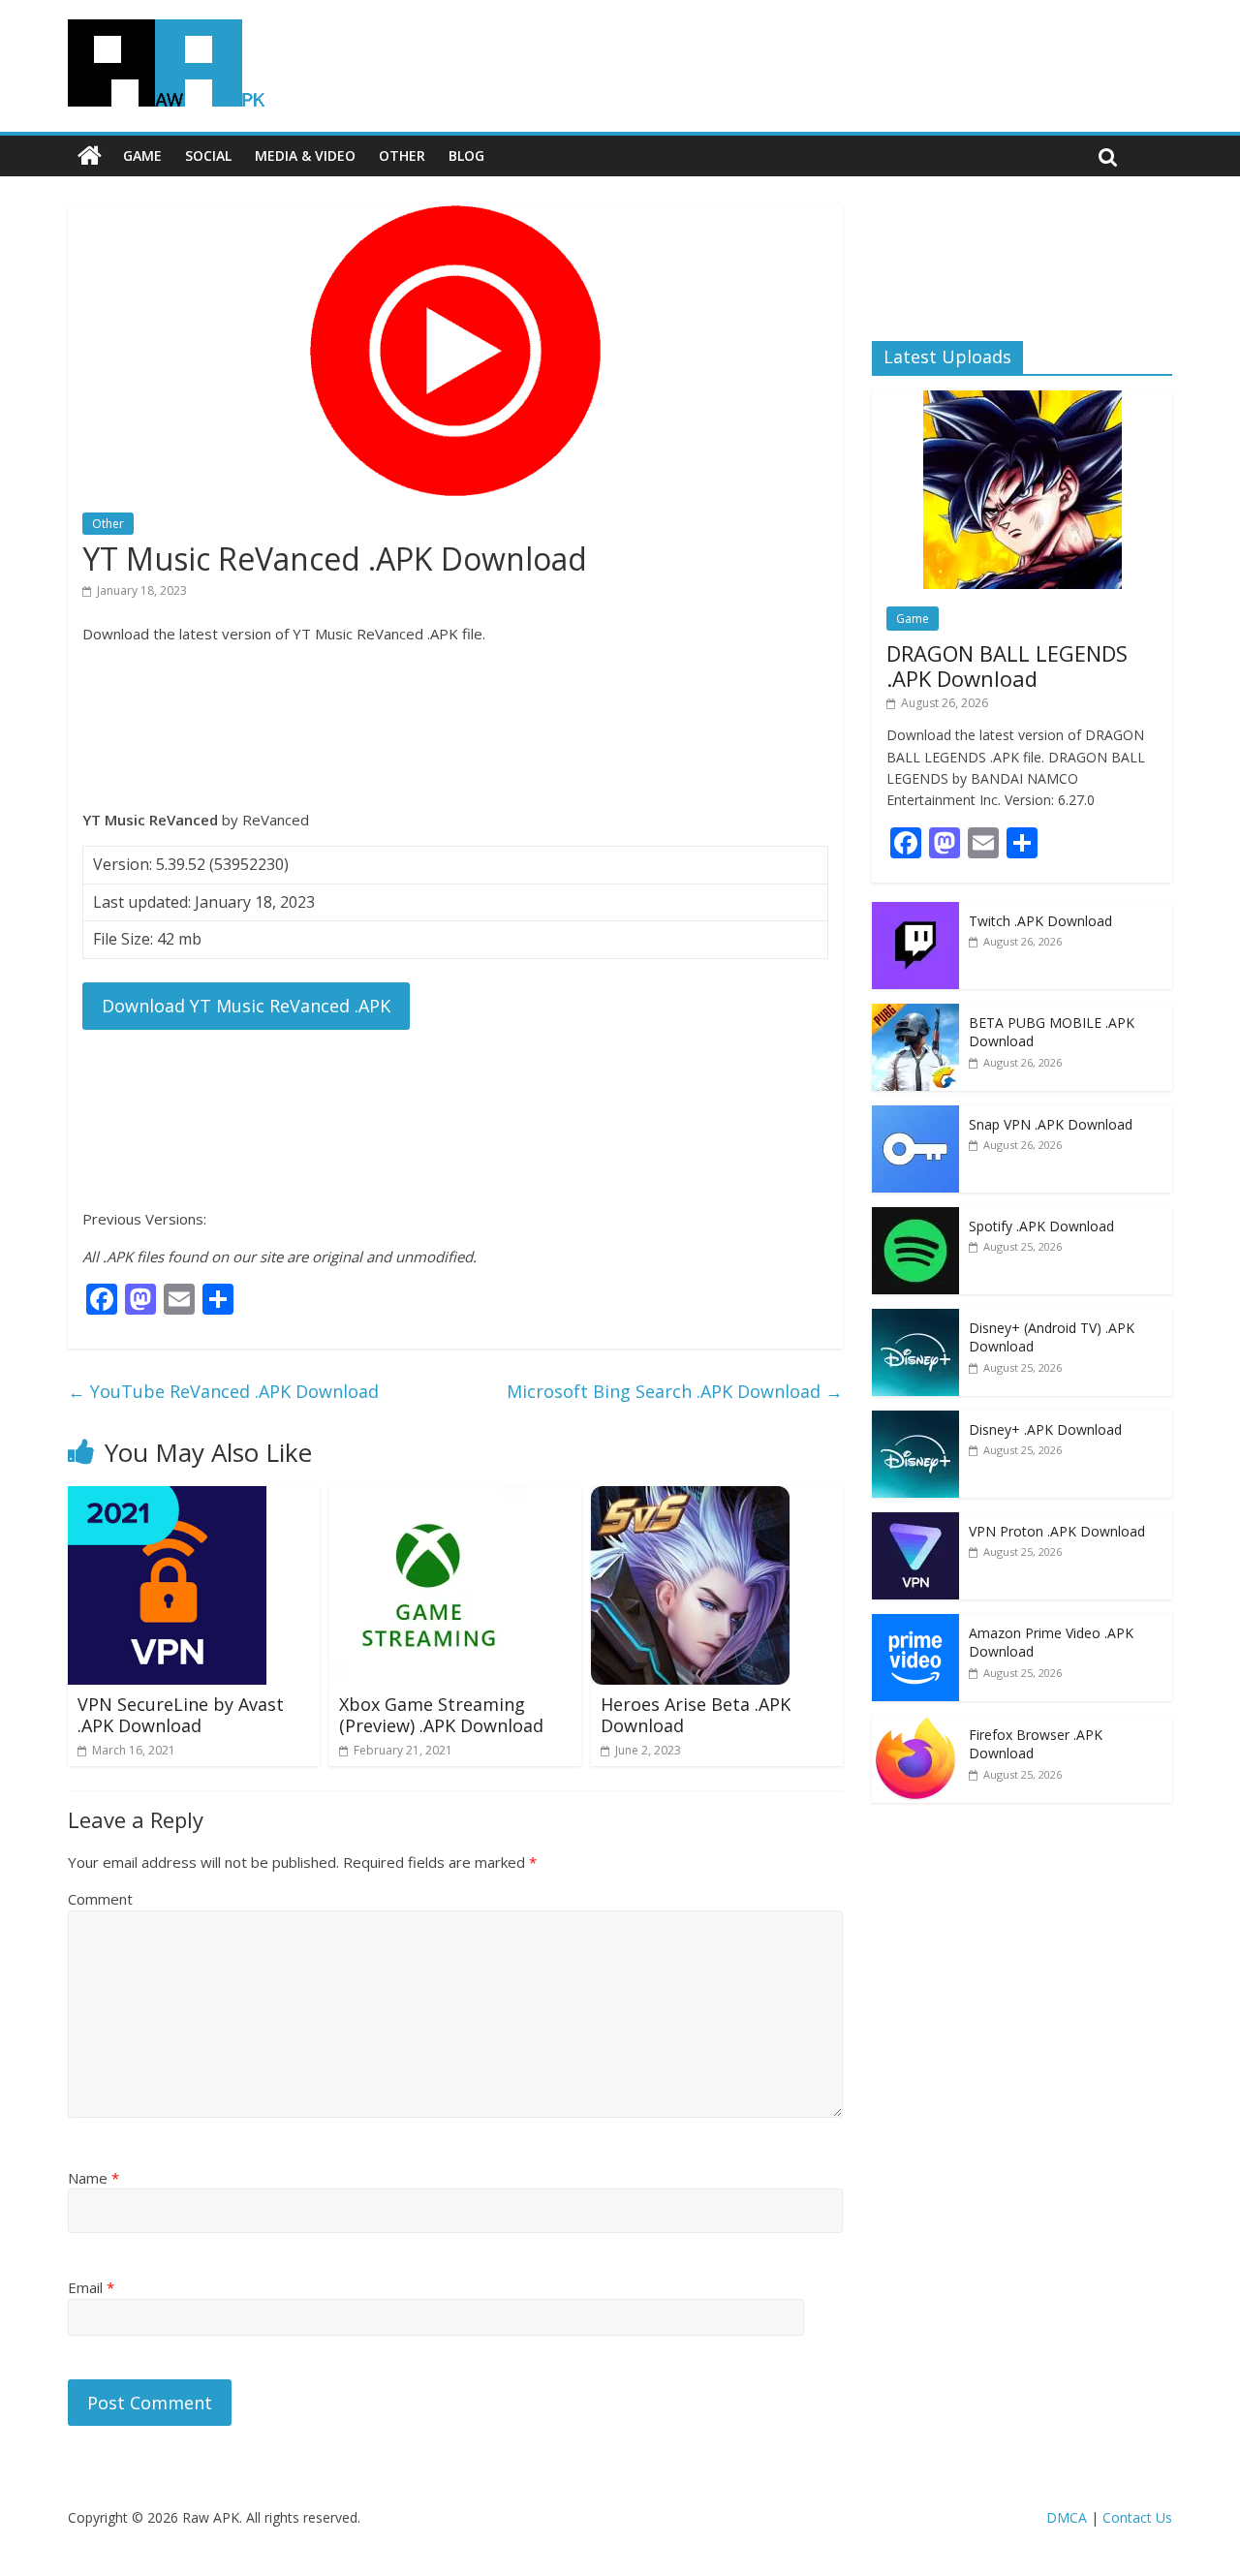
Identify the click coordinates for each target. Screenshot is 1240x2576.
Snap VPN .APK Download (1051, 1124)
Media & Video (305, 155)
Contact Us (1137, 2517)
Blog (466, 155)
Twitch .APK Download (1040, 921)
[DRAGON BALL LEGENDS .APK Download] (1023, 401)
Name (93, 2178)
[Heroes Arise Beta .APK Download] (690, 1498)
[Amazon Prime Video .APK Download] (915, 1624)
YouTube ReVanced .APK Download (223, 1391)
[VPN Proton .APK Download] (915, 1522)
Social (208, 155)
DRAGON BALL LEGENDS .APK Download (1007, 666)
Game (142, 155)
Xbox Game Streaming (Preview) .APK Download (441, 1715)
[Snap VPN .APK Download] (915, 1116)
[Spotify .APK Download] (915, 1217)
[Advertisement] (455, 727)
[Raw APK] (90, 156)
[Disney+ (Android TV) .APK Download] (915, 1319)
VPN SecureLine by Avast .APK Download (181, 1715)
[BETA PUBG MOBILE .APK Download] (915, 1014)
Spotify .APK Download (1041, 1226)
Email (91, 2287)
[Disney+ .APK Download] (915, 1421)
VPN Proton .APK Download (1057, 1531)
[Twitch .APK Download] (915, 912)
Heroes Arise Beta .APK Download (696, 1715)
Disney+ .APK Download (1045, 1429)
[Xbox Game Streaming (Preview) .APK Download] (429, 1498)
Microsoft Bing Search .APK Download (675, 1391)
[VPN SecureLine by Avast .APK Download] (167, 1498)
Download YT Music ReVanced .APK (246, 1006)
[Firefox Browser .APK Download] (915, 1726)
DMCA (1067, 2517)
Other (402, 155)
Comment (100, 1899)
